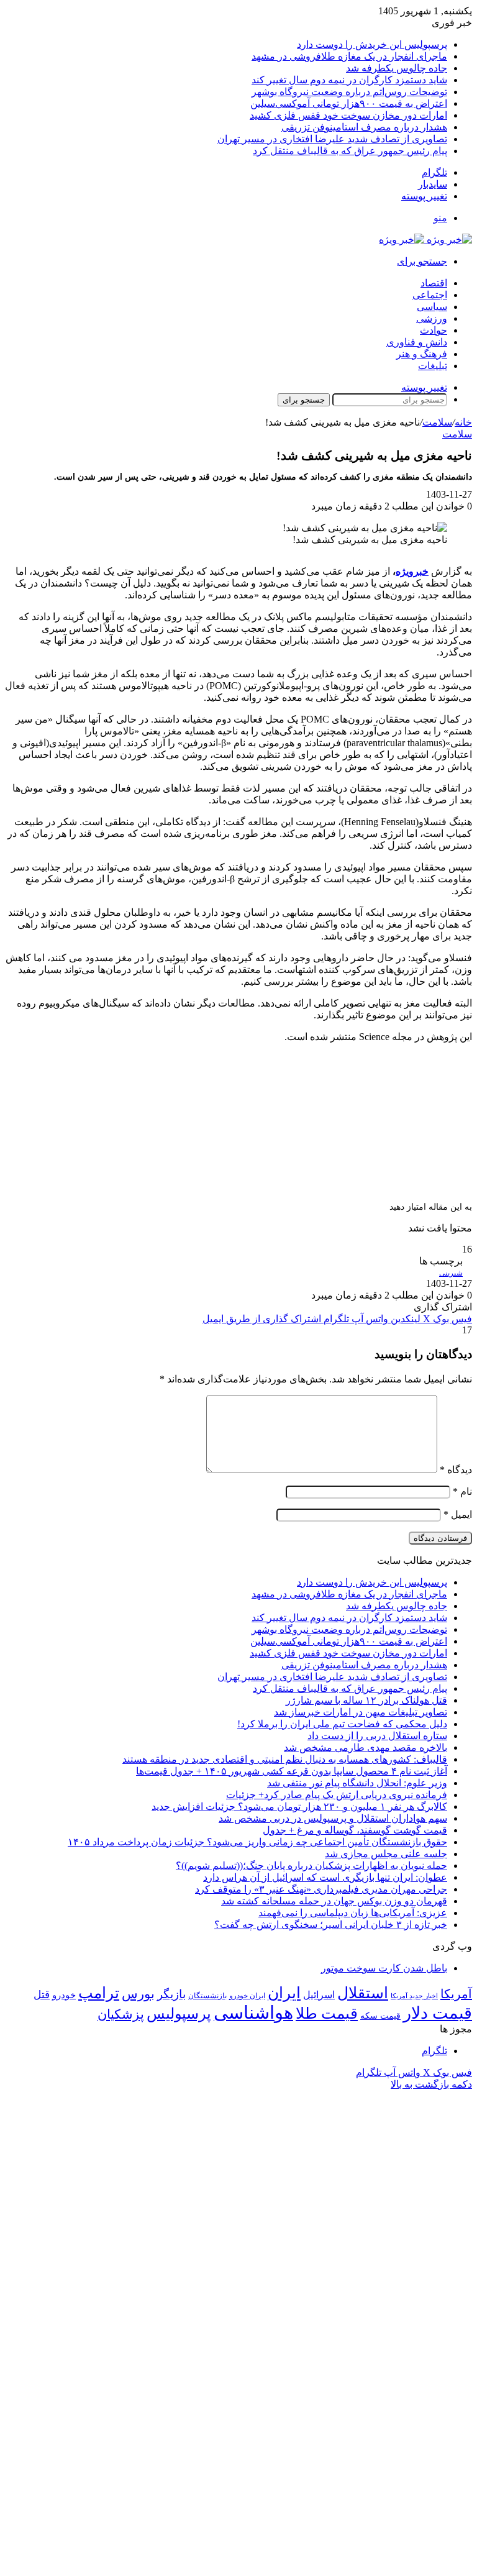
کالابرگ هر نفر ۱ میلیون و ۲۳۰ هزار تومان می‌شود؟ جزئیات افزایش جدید (299, 1806)
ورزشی (432, 318)
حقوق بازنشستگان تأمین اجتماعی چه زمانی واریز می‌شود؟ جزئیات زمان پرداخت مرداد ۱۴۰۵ (257, 1842)
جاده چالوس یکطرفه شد (397, 68)
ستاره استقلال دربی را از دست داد (377, 1736)
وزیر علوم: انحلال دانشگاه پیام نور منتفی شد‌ (357, 1783)
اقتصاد (434, 283)
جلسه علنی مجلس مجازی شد (386, 1854)
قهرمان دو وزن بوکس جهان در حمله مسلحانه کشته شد (334, 1901)
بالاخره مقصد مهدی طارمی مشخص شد (366, 1747)
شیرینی (451, 1273)
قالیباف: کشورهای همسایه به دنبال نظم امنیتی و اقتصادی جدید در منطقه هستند (285, 1759)
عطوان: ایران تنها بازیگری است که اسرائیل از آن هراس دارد (325, 1877)
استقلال (363, 1993)
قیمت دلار (438, 2013)
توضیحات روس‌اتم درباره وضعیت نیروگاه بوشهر (349, 92)
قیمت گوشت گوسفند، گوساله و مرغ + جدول (355, 1830)
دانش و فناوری (417, 342)
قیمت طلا (327, 2013)
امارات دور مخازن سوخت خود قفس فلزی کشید (348, 115)
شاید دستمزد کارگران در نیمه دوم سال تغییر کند (349, 80)
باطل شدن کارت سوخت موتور (384, 1968)
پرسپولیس (179, 2013)
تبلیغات (433, 366)
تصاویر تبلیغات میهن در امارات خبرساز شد (361, 1712)
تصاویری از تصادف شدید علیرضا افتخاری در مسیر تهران (332, 139)
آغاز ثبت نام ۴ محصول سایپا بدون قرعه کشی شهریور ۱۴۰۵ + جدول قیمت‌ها (292, 1771)
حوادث (434, 330)
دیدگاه (456, 1470)
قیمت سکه (380, 2016)
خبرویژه (412, 571)
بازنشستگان (207, 1996)
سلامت (437, 422)
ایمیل (458, 1514)
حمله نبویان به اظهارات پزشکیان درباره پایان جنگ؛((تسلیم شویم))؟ (311, 1866)
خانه (463, 422)
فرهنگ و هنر (422, 354)
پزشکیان (121, 2014)
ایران (284, 1993)
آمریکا (456, 1994)
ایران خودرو (247, 1996)
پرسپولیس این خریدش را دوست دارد (372, 44)
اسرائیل (319, 1995)
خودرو (64, 1995)
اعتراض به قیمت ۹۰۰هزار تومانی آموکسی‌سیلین (349, 103)
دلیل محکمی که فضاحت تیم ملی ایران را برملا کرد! (342, 1724)
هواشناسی (253, 2012)
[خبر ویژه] (425, 240)
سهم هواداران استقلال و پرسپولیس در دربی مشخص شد (333, 1818)
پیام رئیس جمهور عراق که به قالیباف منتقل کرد (350, 151)
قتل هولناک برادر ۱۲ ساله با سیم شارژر (366, 1700)
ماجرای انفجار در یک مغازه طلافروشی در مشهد (349, 56)
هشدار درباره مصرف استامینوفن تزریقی (364, 127)
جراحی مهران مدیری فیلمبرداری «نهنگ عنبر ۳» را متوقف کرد (321, 1889)
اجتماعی (430, 295)
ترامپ (99, 1993)
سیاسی (432, 307)
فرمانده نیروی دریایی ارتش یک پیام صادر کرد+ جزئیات (337, 1795)
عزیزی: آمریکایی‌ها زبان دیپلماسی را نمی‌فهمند (353, 1913)
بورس (138, 1994)
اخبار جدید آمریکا (414, 1996)
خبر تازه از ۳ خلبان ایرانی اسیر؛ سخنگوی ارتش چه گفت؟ (331, 1925)
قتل (42, 1994)
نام (462, 1491)
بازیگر (171, 1994)
